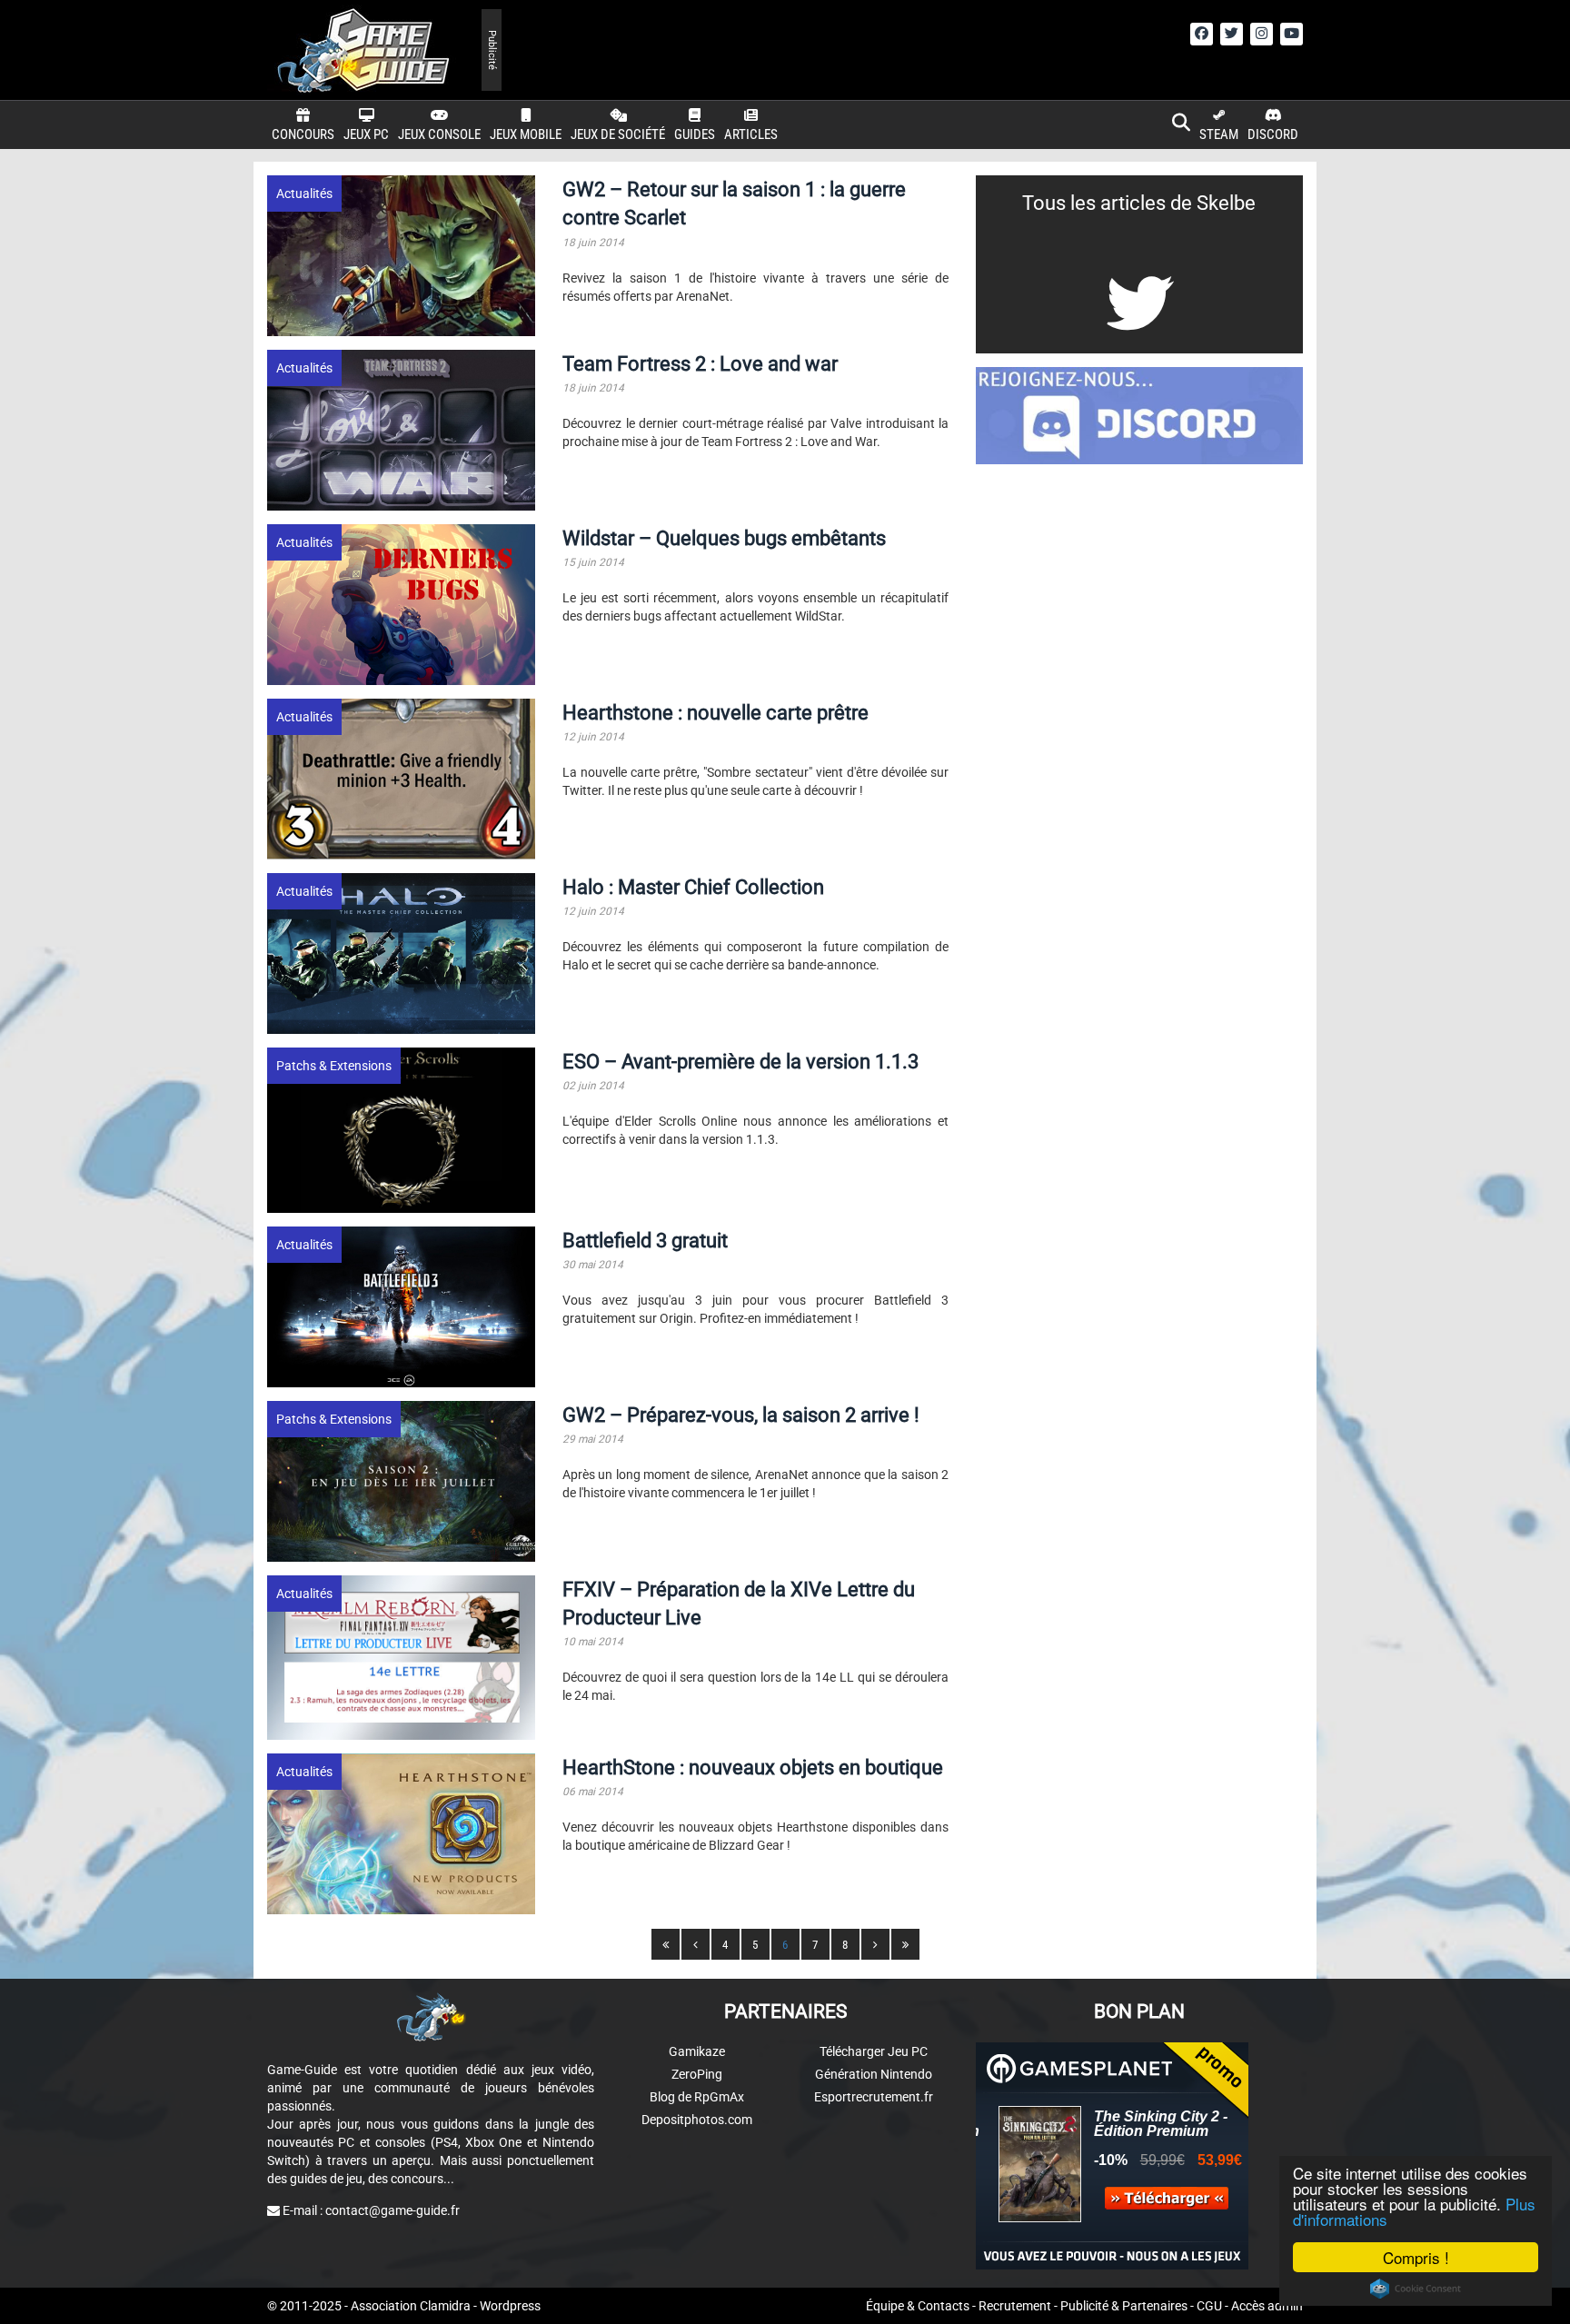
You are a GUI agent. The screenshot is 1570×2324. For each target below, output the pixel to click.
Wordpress (510, 2306)
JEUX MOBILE (526, 134)
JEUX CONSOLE (439, 134)
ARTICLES (751, 134)
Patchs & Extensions (334, 1066)
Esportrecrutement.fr (874, 2097)
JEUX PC (366, 134)
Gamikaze (697, 2051)
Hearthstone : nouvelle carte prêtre (715, 713)
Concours (303, 134)
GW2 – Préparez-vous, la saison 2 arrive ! (741, 1415)
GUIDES (695, 134)
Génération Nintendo (874, 2074)
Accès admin (1267, 2306)
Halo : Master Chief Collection (693, 887)
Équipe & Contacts (918, 2306)
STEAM (1219, 134)
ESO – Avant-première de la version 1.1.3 (740, 1062)
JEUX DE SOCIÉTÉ (618, 134)
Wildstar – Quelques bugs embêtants (724, 538)
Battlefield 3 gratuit (645, 1241)
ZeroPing (697, 2074)
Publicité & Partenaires (1124, 2306)
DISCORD (1273, 134)
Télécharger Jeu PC (874, 2051)
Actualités (304, 194)
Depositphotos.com (697, 2120)
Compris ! (1416, 2257)
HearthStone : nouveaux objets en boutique (753, 1768)
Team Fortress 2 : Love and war (700, 364)
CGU (1209, 2306)
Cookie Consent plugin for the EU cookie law (1416, 2289)
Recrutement (1015, 2306)
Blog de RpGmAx (697, 2097)
